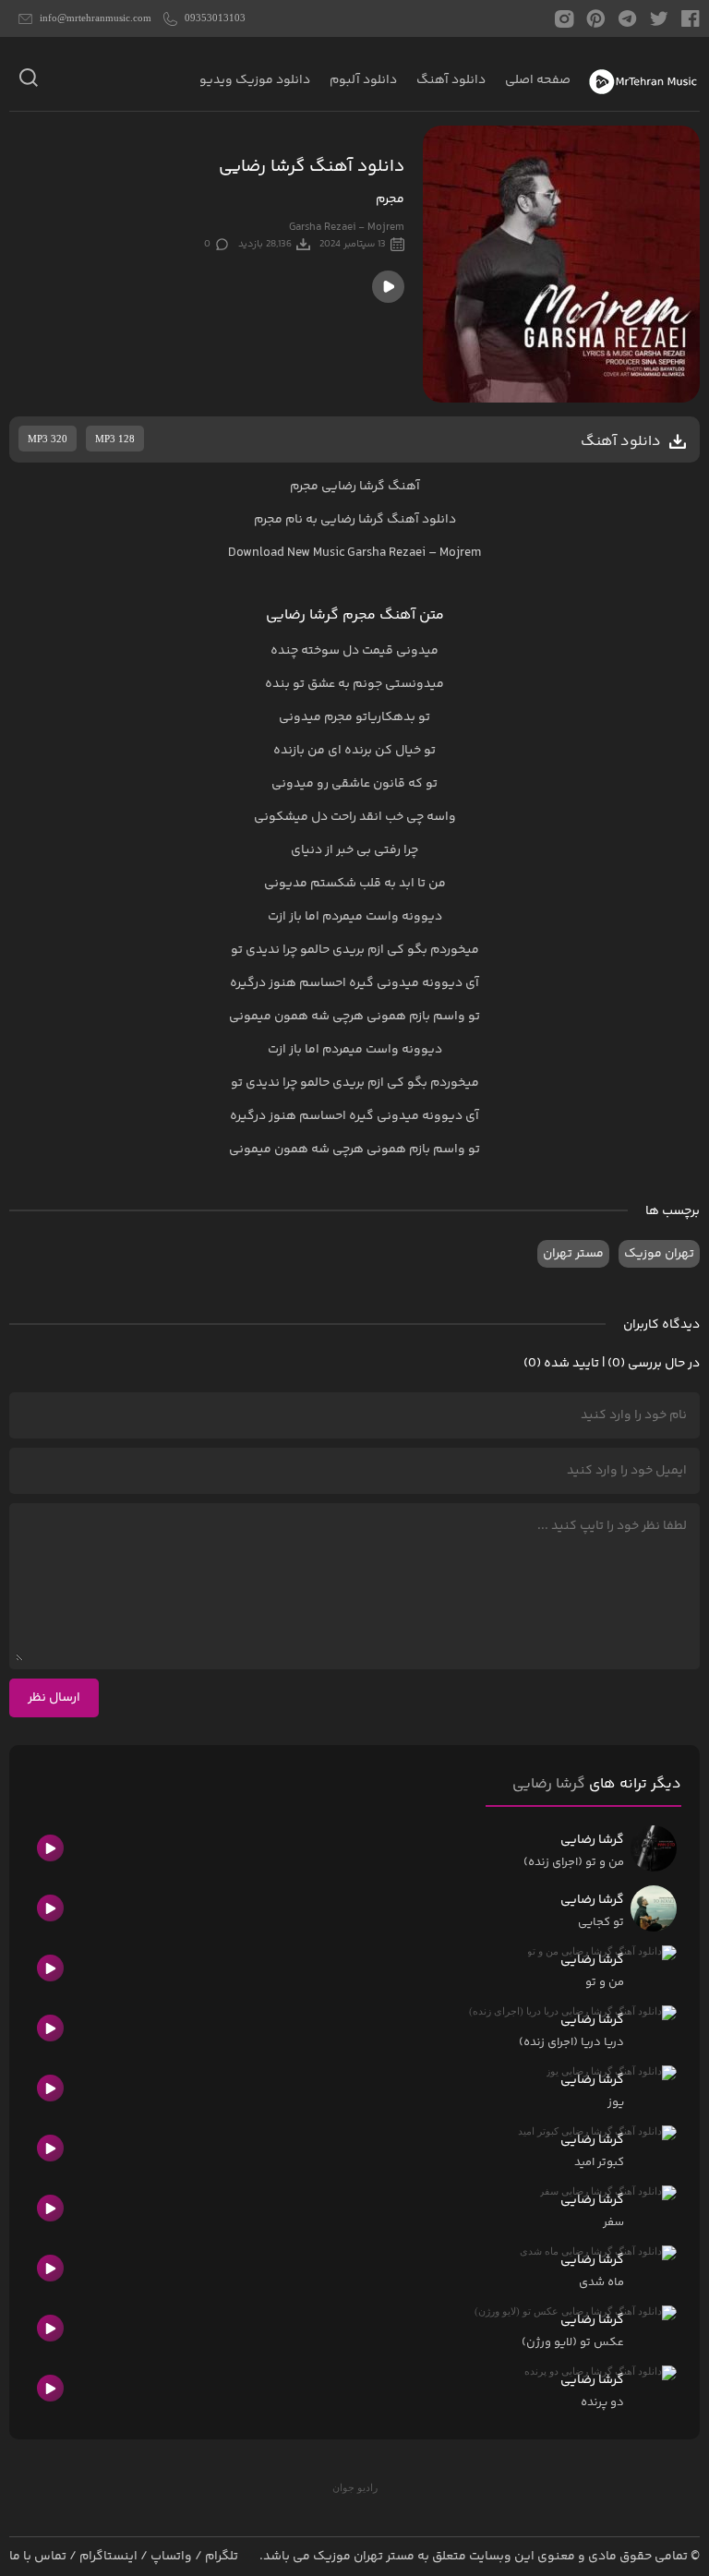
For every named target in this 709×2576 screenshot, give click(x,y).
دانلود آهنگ (451, 80)
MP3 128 (115, 439)
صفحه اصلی (538, 80)
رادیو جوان (355, 2487)
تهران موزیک (659, 1254)
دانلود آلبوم (363, 80)
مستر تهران (573, 1254)
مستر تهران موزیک (364, 2557)
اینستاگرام (108, 2557)
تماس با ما (38, 2557)
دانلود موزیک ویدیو (255, 80)
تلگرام (222, 2557)
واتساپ (171, 2557)
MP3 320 (48, 439)
